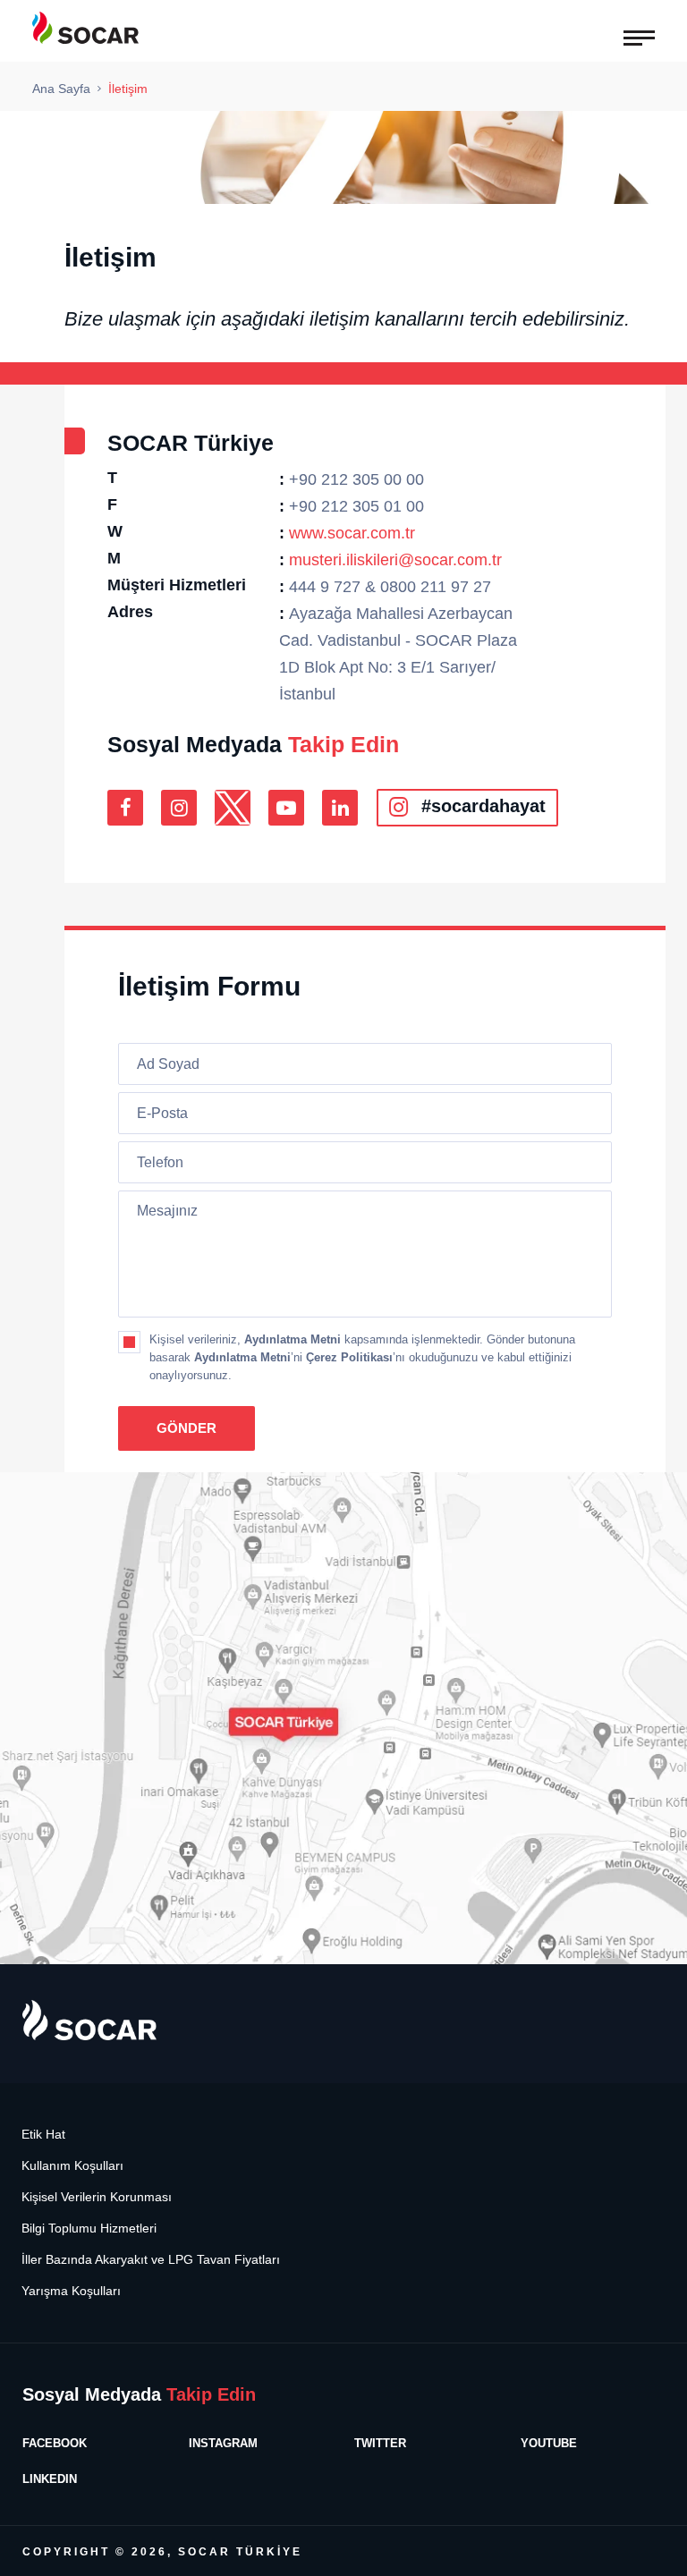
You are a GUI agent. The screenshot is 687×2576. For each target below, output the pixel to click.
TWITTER (380, 2443)
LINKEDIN (50, 2479)
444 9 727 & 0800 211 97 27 (390, 587)
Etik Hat (43, 2135)
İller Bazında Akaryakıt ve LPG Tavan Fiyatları (151, 2260)
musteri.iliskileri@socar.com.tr (395, 560)
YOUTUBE (549, 2443)
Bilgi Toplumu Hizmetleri (89, 2229)
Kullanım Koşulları (72, 2166)
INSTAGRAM (223, 2443)
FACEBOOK (55, 2443)
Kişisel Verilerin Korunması (97, 2197)
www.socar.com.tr (352, 533)
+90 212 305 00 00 (356, 479)
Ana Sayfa (61, 89)
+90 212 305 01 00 (356, 506)
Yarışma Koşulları (71, 2291)
